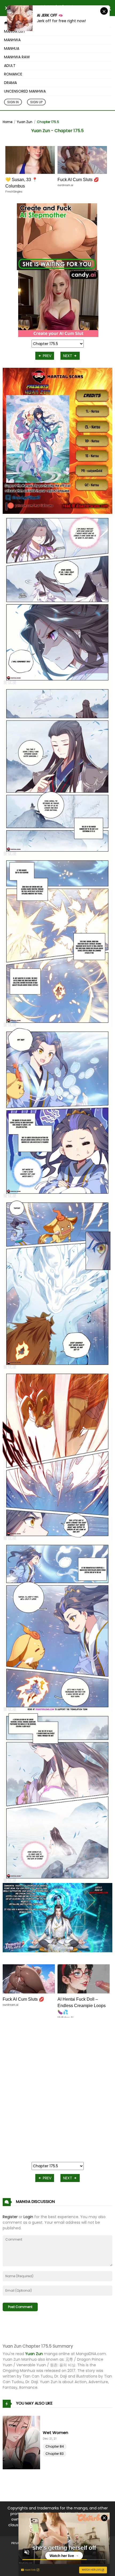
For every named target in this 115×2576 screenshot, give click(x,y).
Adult (10, 66)
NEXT (68, 356)
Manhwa (12, 40)
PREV (47, 356)
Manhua (12, 48)
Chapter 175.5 (48, 122)
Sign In (13, 102)
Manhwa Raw (17, 57)
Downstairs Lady (59, 2433)
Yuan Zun (25, 122)
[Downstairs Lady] (23, 2443)
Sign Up (36, 102)
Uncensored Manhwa (25, 91)
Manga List (15, 31)
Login (28, 2217)
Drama (10, 83)
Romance (13, 74)
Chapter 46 (55, 2454)
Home (7, 122)
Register (10, 2217)
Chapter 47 (55, 2446)
